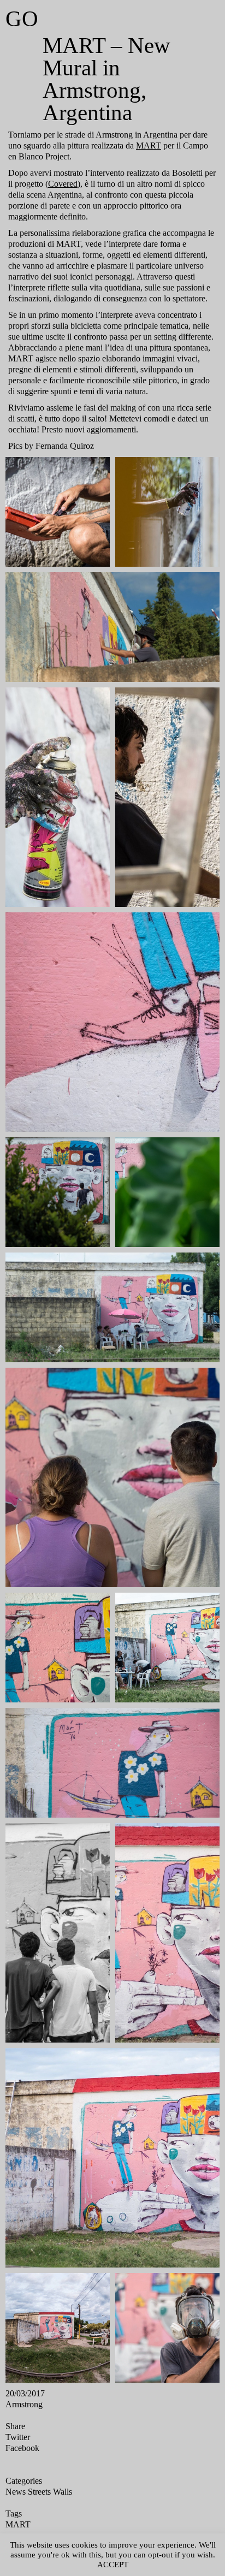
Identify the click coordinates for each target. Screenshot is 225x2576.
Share (18, 2472)
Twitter (20, 2482)
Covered (132, 181)
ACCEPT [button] (131, 2564)
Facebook (26, 2492)
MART (22, 155)
